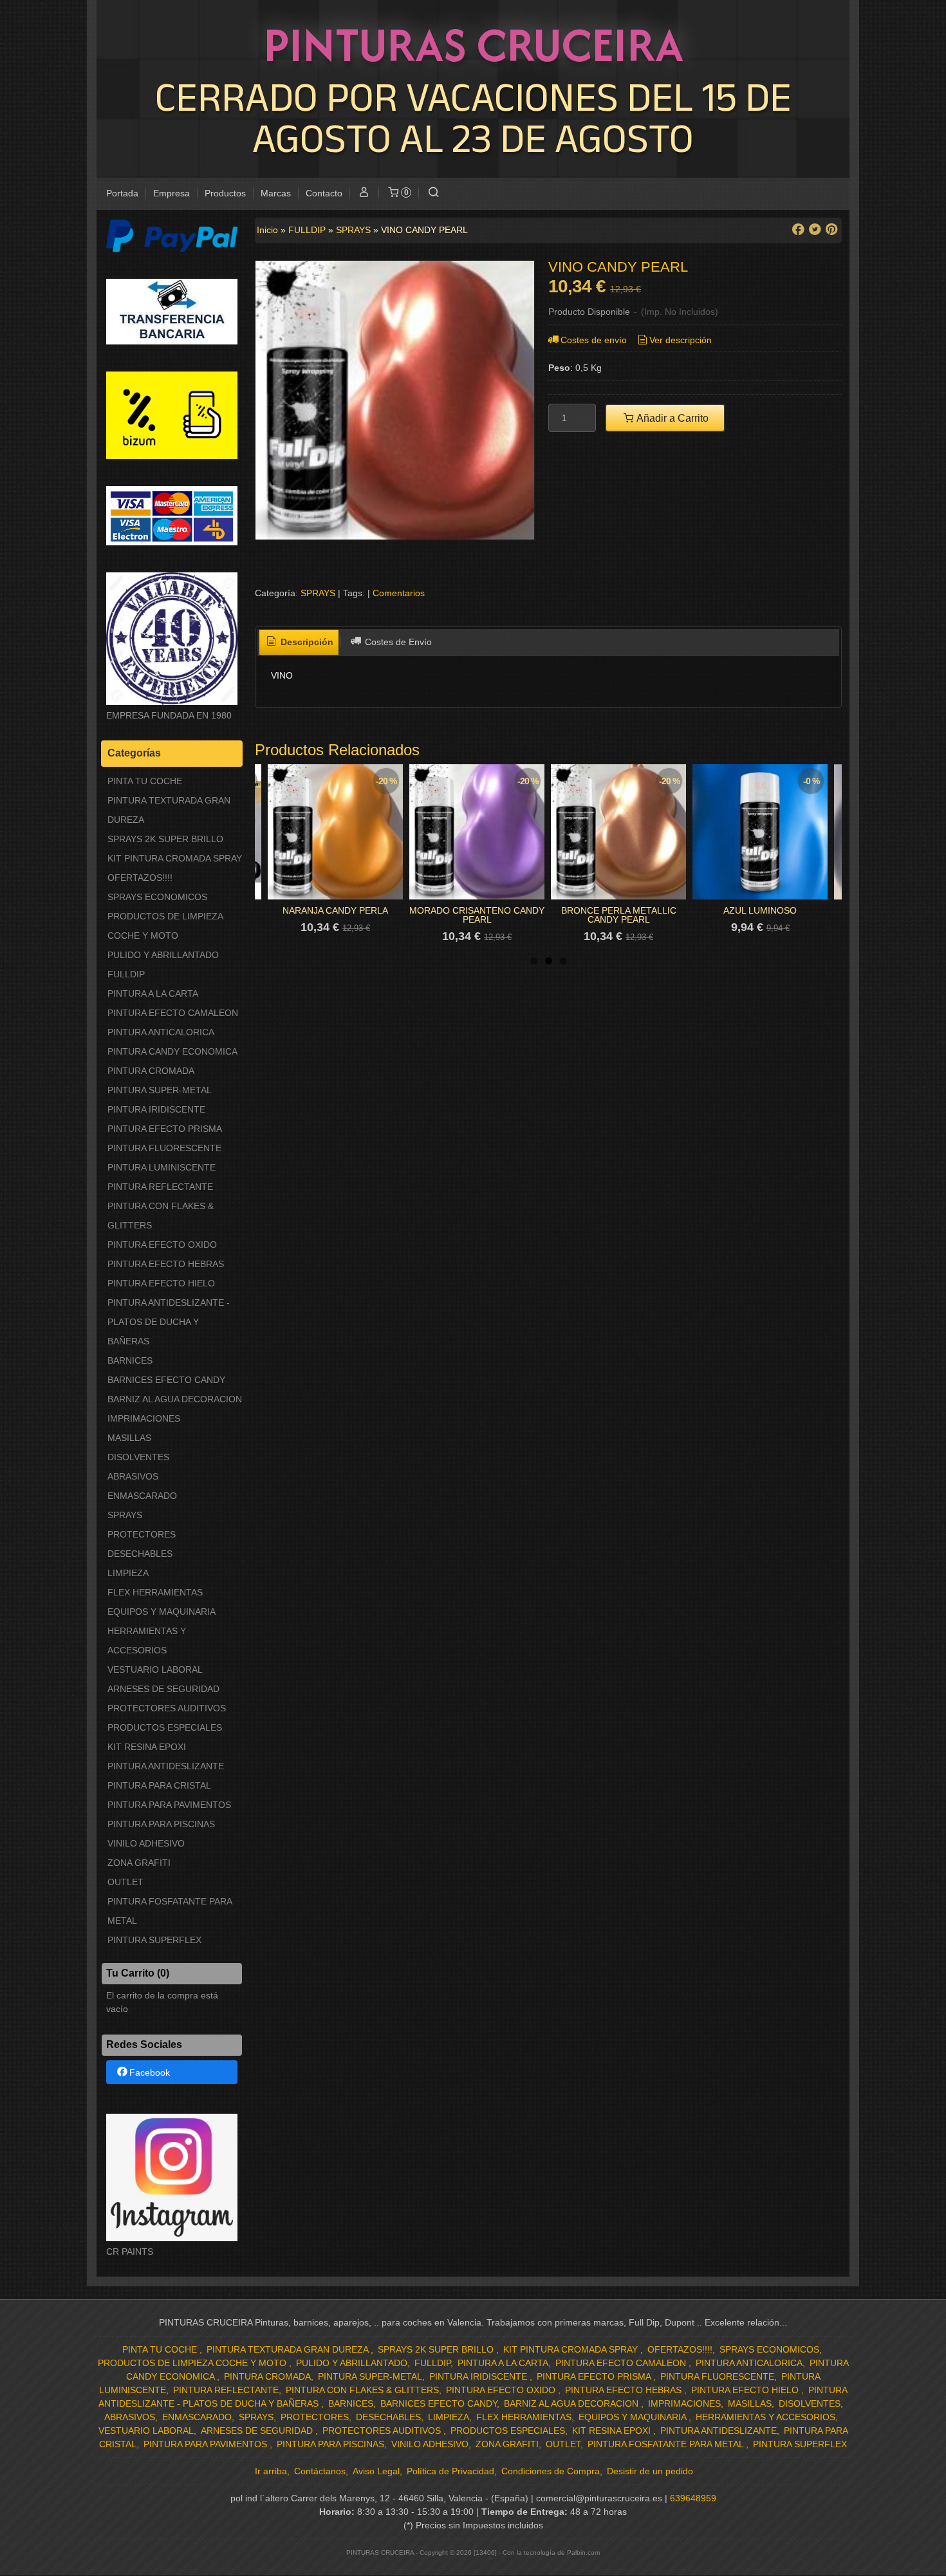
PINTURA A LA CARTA (153, 993)
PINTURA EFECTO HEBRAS (166, 1264)
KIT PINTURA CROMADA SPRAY (175, 858)
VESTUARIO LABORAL (155, 1669)
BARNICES (130, 1360)
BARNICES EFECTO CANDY (166, 1380)
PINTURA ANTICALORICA (161, 1032)
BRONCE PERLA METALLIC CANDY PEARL (619, 915)
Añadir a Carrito (672, 418)
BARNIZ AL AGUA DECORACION (175, 1399)
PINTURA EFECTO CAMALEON (173, 1013)
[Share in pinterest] (831, 230)
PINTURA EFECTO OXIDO (162, 1245)
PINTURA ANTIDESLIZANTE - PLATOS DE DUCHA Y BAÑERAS (169, 1322)
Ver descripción (681, 340)
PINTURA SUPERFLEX (154, 1940)
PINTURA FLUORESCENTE (164, 1148)
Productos (225, 193)
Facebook (150, 2073)
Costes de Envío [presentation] (397, 642)
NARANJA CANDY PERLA (335, 910)
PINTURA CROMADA (151, 1071)
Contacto (324, 193)
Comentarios (399, 593)
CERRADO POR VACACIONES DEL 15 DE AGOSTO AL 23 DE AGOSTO (473, 117)
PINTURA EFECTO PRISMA (165, 1129)
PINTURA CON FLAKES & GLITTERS (161, 1216)
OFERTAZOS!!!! (140, 878)
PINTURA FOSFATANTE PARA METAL (170, 1911)
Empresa (172, 193)
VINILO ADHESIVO (146, 1843)
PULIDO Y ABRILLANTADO (163, 955)
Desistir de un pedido (650, 2471)
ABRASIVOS (133, 1476)
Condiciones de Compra (551, 2471)
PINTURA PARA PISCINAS (161, 1824)
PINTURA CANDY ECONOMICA (172, 1051)
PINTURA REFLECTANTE (160, 1187)
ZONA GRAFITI (139, 1863)
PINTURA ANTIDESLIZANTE (166, 1766)
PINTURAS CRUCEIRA (473, 44)
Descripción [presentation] (306, 642)
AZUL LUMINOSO (760, 910)
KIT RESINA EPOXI (147, 1747)
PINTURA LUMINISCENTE (162, 1167)
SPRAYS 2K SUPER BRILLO (165, 839)
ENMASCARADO (142, 1496)
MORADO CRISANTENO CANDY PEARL (477, 915)
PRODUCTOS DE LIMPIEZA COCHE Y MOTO (165, 926)
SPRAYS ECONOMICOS (157, 897)
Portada (122, 193)
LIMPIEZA (128, 1573)
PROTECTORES (142, 1534)
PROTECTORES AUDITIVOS (167, 1708)
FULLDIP (126, 974)
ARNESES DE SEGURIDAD (163, 1689)
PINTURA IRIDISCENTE (156, 1109)
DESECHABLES (140, 1554)
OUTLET (125, 1882)
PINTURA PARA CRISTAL (159, 1785)
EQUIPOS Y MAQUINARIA (162, 1612)
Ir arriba (271, 2471)
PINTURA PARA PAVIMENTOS (169, 1805)
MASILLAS (129, 1438)
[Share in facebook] (798, 230)
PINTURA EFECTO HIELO (161, 1283)
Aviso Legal (376, 2471)
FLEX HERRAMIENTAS (155, 1592)
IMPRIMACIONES (144, 1418)
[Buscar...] (433, 193)
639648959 (693, 2498)
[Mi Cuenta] (364, 193)
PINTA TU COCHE (145, 781)
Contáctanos (320, 2471)
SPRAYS (125, 1515)
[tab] (299, 643)
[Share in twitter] (815, 230)
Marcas (276, 193)
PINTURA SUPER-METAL (160, 1090)
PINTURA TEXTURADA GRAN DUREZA (169, 810)
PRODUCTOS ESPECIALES (165, 1727)
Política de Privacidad (450, 2471)
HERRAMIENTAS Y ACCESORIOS (147, 1641)
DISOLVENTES (138, 1457)
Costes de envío (594, 340)
